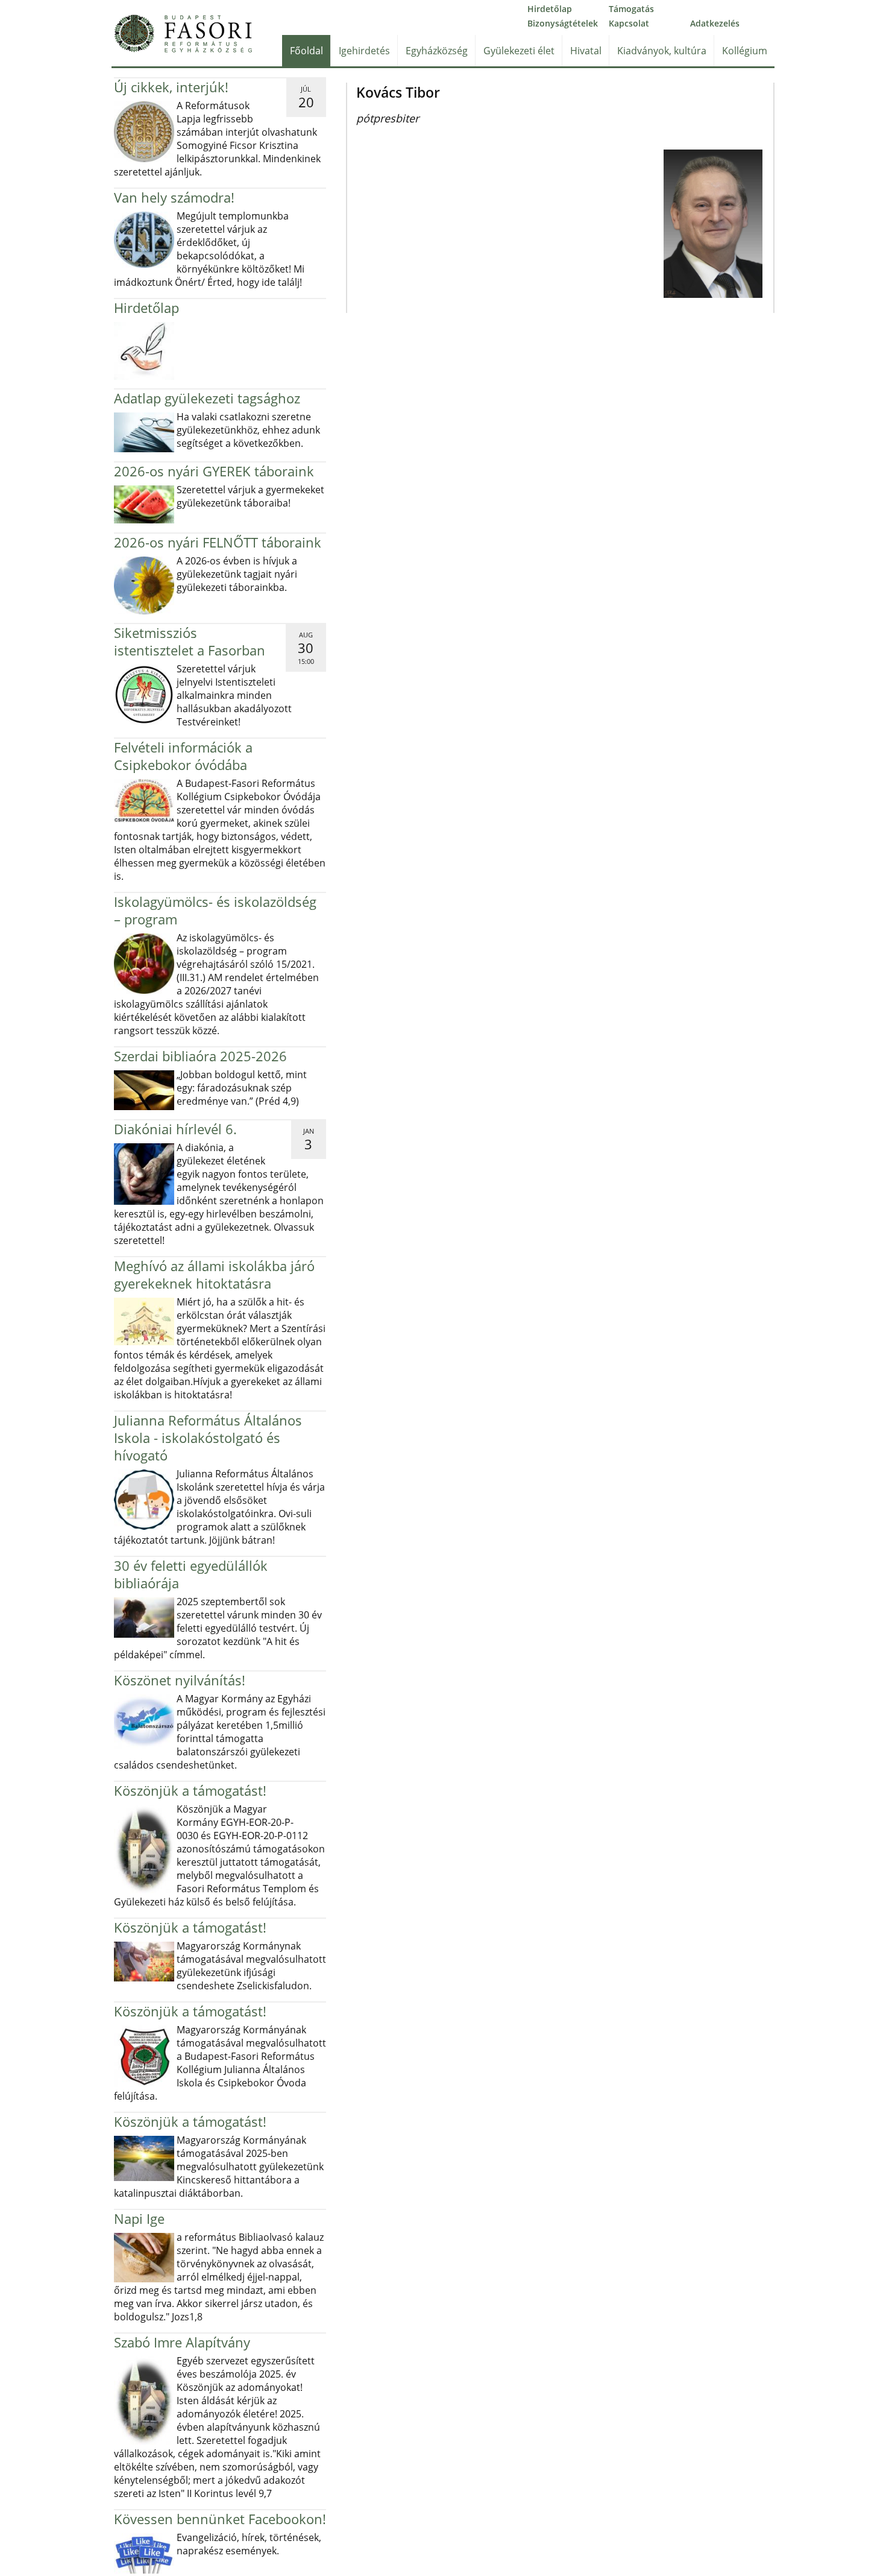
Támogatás (631, 9)
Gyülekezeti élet (519, 51)
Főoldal (306, 51)
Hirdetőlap (550, 9)
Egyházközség (437, 51)
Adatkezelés (715, 23)
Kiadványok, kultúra (662, 51)
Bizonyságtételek (563, 23)
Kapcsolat (629, 23)
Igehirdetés (364, 51)
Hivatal (586, 51)
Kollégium (745, 51)
